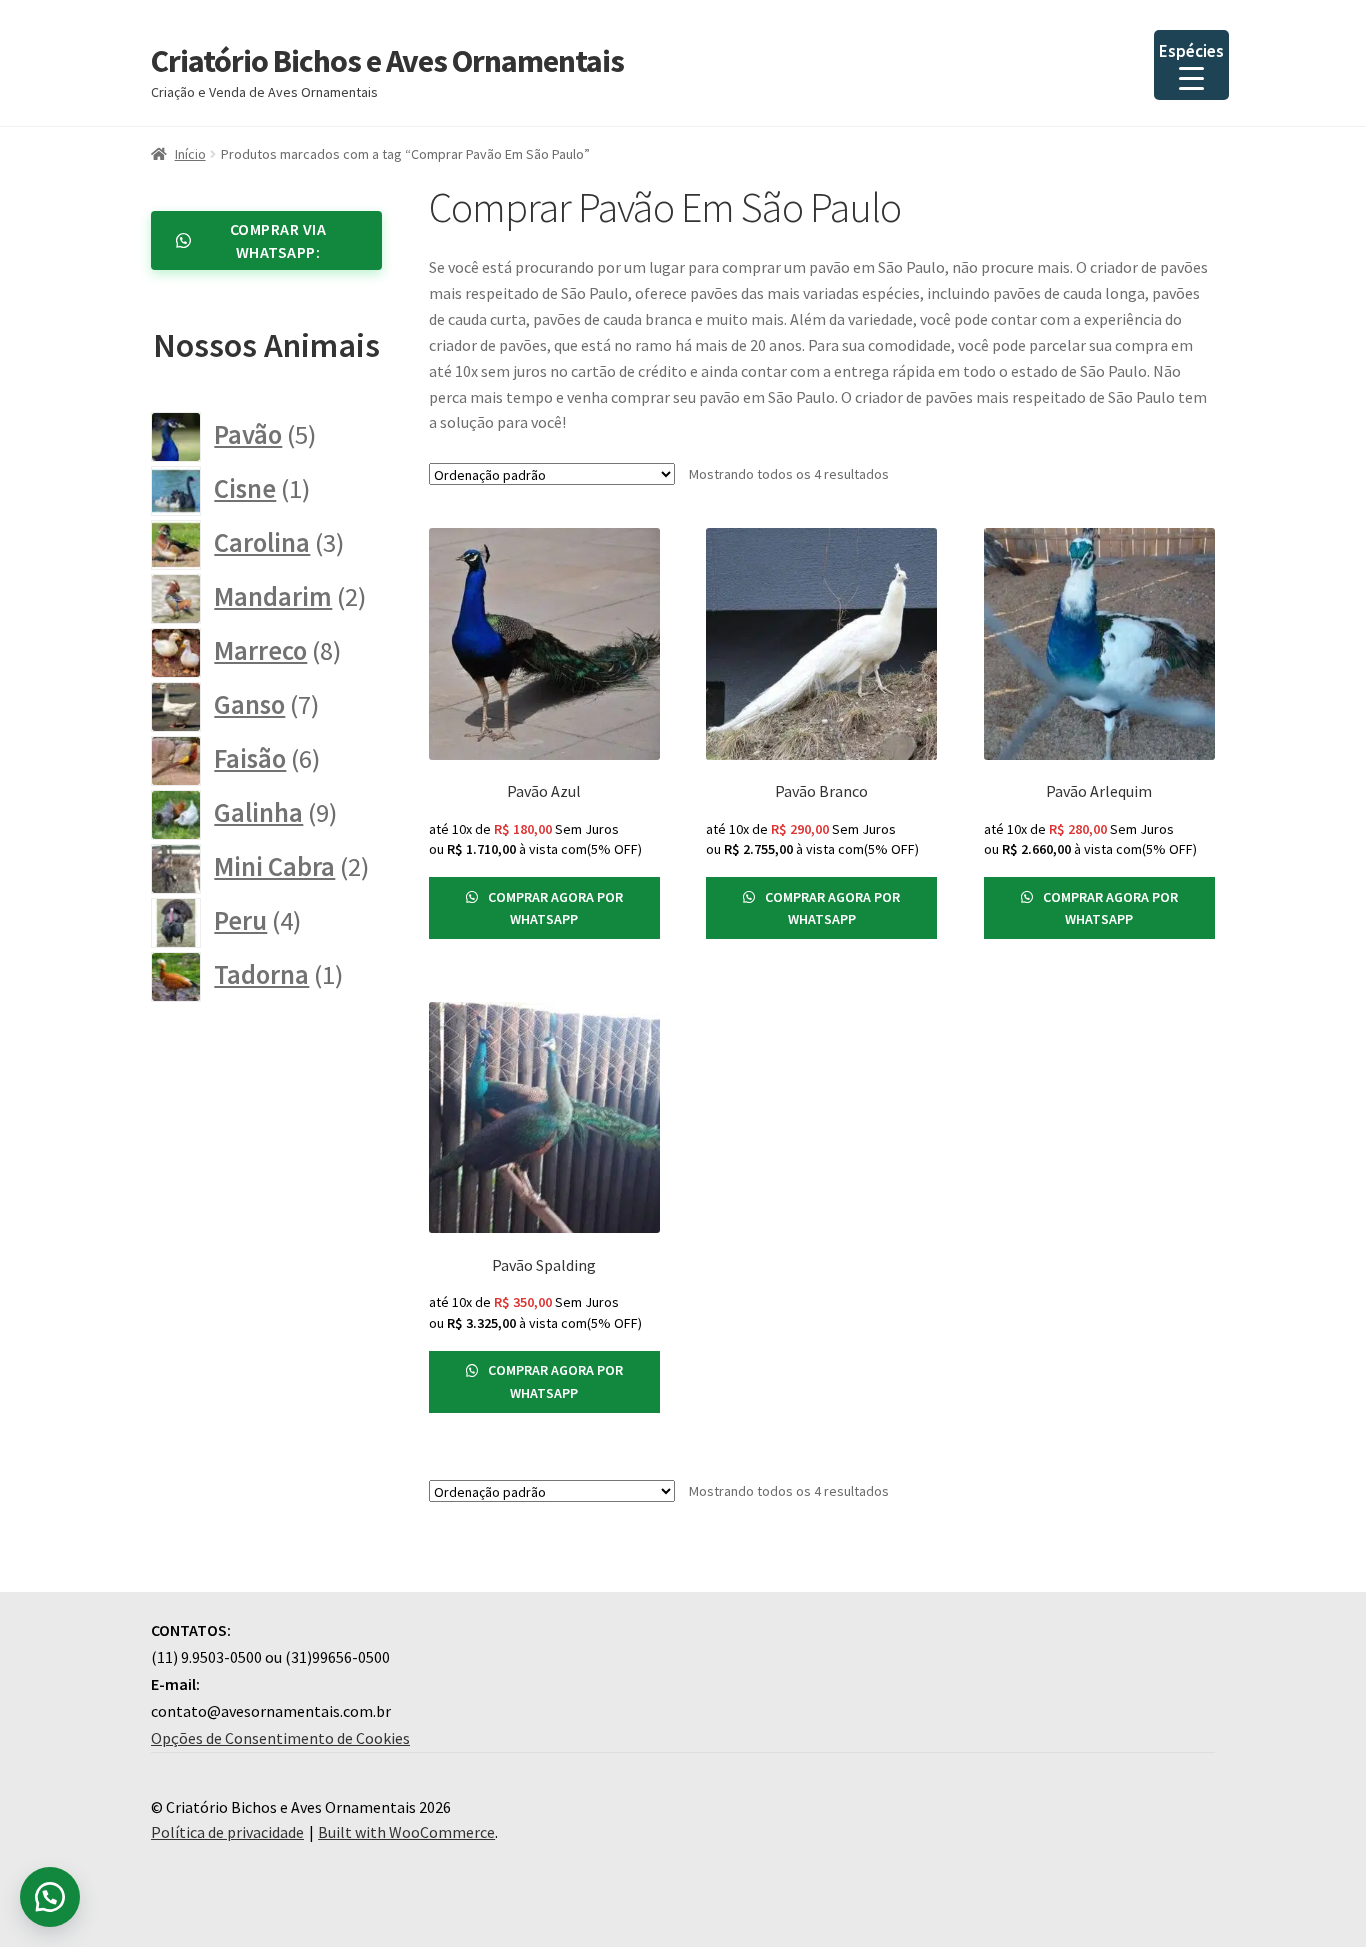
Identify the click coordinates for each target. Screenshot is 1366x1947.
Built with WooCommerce (406, 1832)
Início (190, 154)
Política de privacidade (227, 1832)
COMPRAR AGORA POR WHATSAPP (554, 908)
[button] (50, 1897)
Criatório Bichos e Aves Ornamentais (387, 61)
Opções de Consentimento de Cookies (280, 1738)
